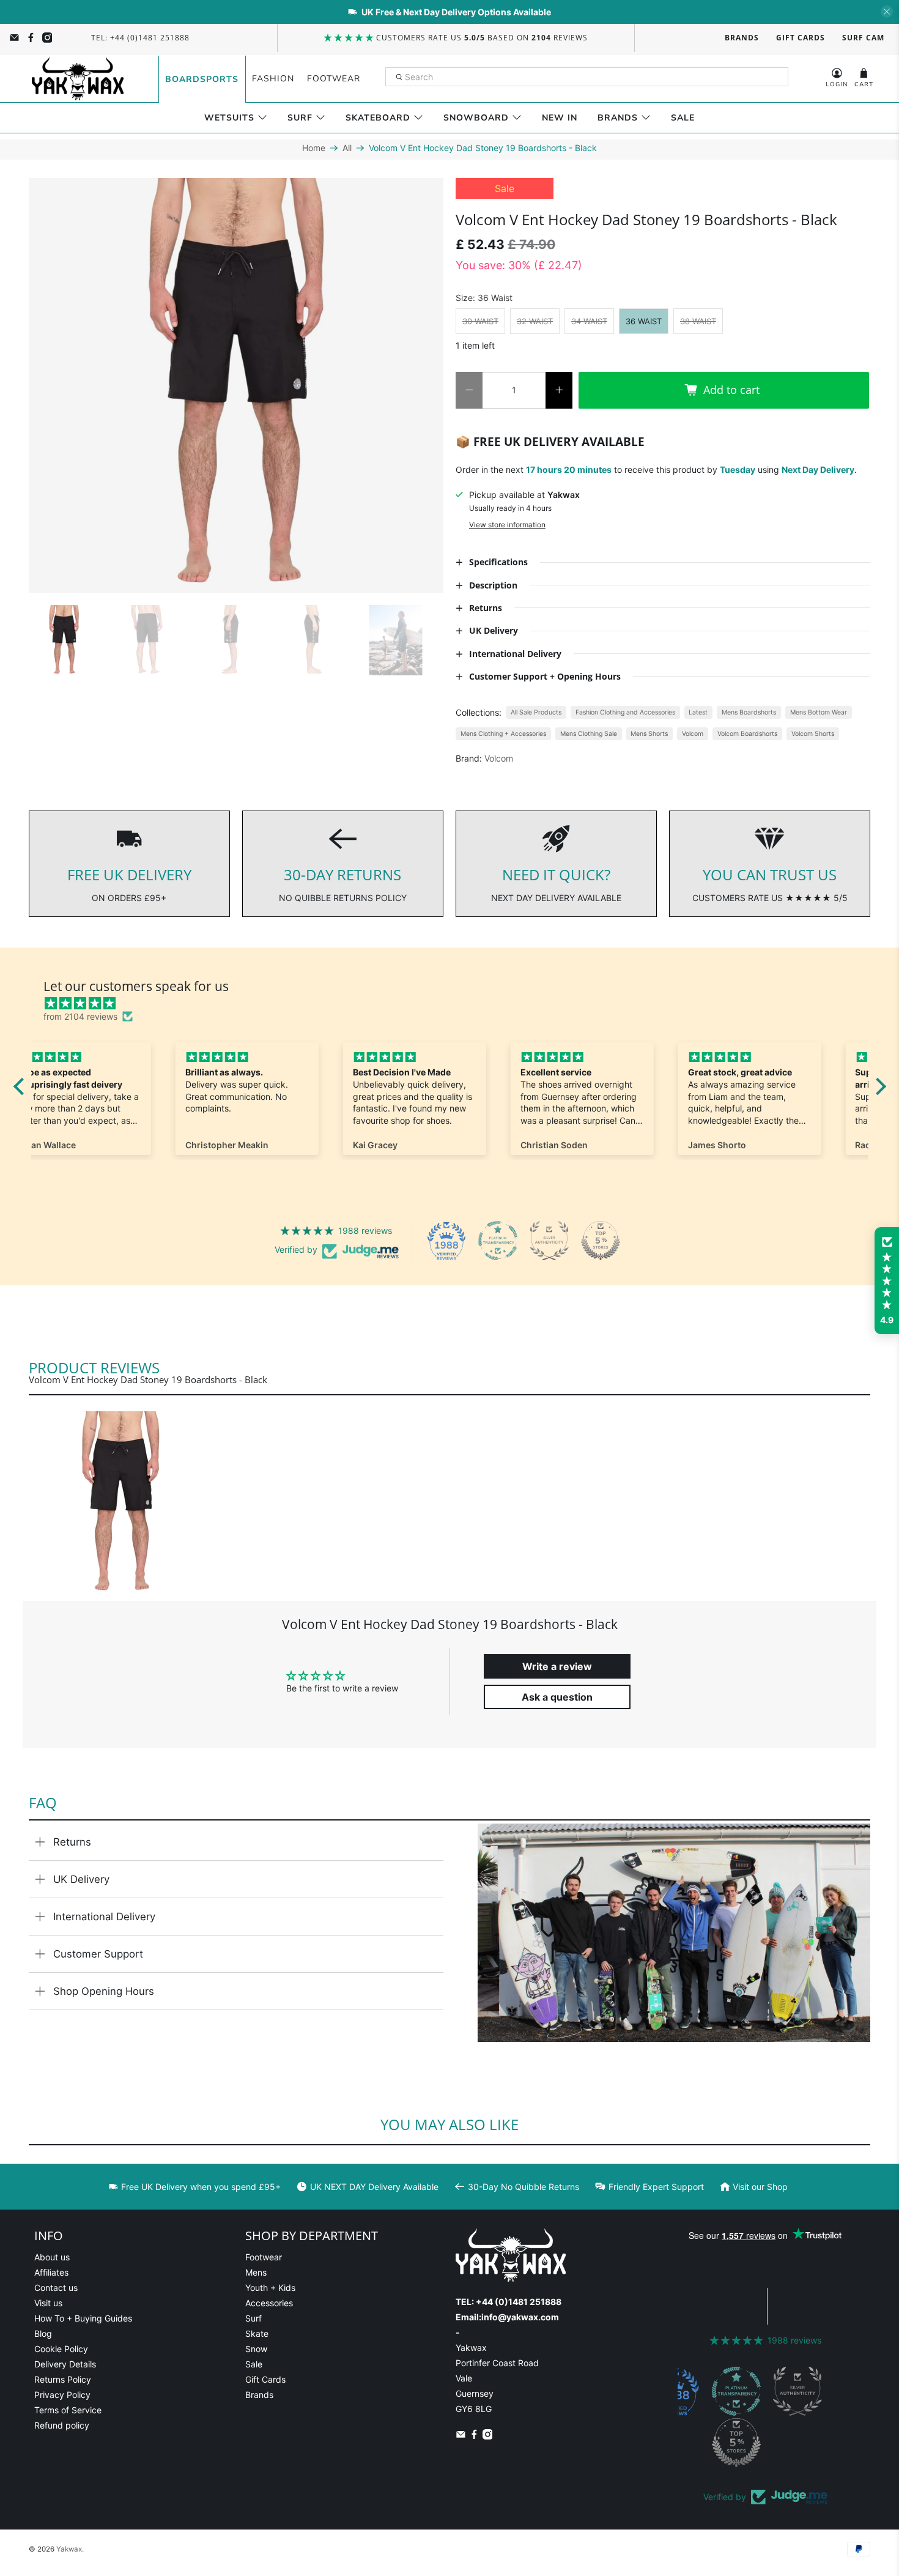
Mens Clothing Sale (589, 734)
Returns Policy (63, 2379)
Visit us (48, 2303)
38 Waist (698, 321)
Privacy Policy (62, 2395)
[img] (456, 1003)
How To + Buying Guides (83, 2318)
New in (560, 118)
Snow (256, 2349)
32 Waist (535, 321)
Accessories (269, 2303)
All (347, 148)
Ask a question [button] (557, 1697)
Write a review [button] (557, 1666)
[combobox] (587, 77)
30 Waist (480, 321)
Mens (256, 2272)
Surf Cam (863, 38)
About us (52, 2257)
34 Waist (589, 321)
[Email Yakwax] (14, 38)
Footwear (334, 79)
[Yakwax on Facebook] (31, 38)
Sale (683, 118)
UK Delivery (81, 1879)
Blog (43, 2333)
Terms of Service (68, 2410)
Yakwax (69, 2549)
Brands (742, 38)
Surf (300, 118)
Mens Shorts (649, 734)
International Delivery (104, 1917)
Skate (257, 2333)
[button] (887, 1281)
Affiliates (51, 2272)
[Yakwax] (78, 79)
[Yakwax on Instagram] (47, 38)
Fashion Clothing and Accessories (625, 712)
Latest (698, 712)
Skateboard (378, 118)
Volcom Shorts (813, 734)
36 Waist (644, 321)
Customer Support (98, 1954)
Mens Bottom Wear (819, 712)
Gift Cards (801, 38)
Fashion (273, 79)
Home (314, 148)
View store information (507, 525)
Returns (72, 1842)
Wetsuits (229, 118)
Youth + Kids (270, 2288)
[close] (887, 12)
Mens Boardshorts (749, 712)
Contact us (56, 2288)
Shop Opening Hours (104, 1991)
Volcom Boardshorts (747, 734)
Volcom (693, 734)
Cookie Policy (61, 2349)
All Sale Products (536, 712)
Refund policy (62, 2425)
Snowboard (476, 118)
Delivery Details (65, 2364)
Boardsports (202, 79)
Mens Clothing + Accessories (503, 734)
